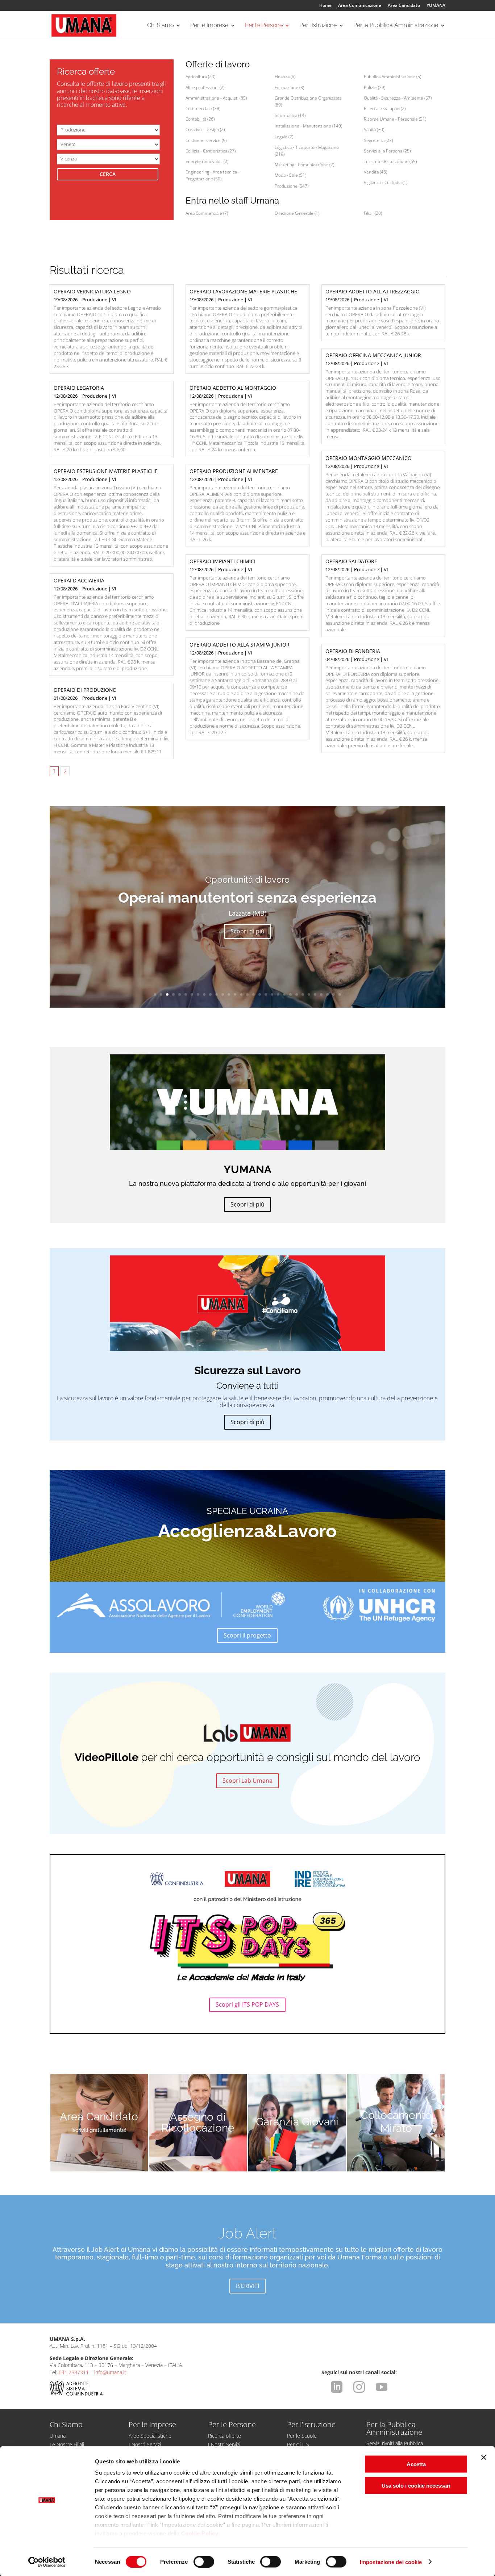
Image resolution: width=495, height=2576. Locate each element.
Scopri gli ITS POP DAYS (247, 2004)
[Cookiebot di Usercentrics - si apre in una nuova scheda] (47, 2562)
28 (321, 994)
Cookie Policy (200, 2533)
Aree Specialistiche (150, 2436)
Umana (58, 2436)
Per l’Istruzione (318, 26)
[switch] (204, 2562)
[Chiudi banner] (484, 2458)
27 (315, 994)
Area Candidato (404, 6)
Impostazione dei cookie (391, 2562)
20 (272, 994)
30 (334, 994)
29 (327, 994)
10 (210, 994)
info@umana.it (110, 2372)
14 (235, 994)
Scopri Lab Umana (247, 1781)
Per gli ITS (298, 2444)
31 (340, 994)
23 (290, 994)
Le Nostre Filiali (67, 2444)
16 (247, 994)
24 (297, 994)
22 (284, 994)
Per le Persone (264, 26)
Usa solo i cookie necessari (416, 2485)
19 (266, 994)
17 (253, 994)
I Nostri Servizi (145, 2444)
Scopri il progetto (247, 1635)
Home (325, 6)
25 (303, 994)
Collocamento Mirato (396, 2122)
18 (260, 994)
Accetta (416, 2464)
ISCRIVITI (247, 2286)
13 (229, 994)
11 (217, 994)
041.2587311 (74, 2372)
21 (278, 994)
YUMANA (436, 6)
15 (241, 994)
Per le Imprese (209, 26)
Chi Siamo (160, 26)
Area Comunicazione (360, 6)
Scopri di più (247, 931)
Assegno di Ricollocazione (198, 2123)
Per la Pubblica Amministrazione (396, 26)
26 (309, 994)
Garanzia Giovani (297, 2122)
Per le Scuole (302, 2436)
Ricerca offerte (224, 2436)
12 (223, 994)
